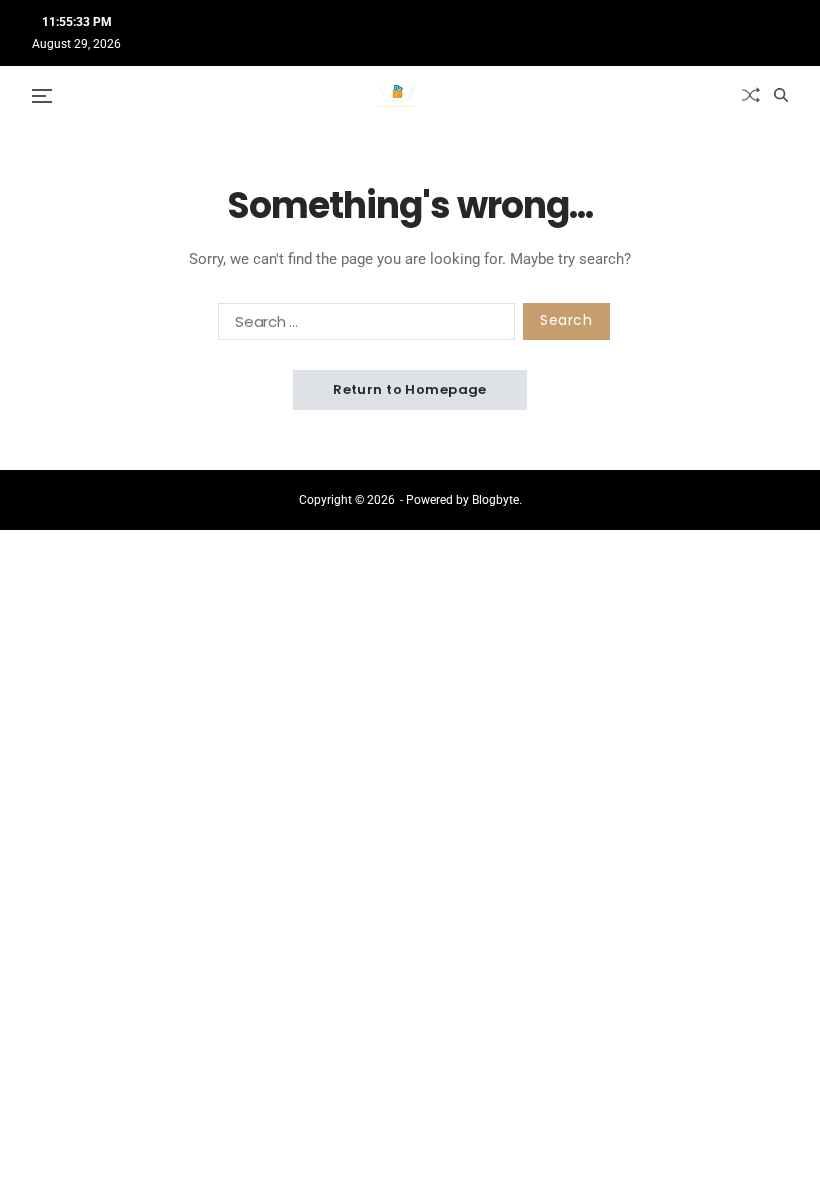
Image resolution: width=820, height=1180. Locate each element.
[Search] (781, 95)
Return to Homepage (410, 389)
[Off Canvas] (42, 96)
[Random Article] (751, 95)
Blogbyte (495, 500)
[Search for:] (362, 325)
